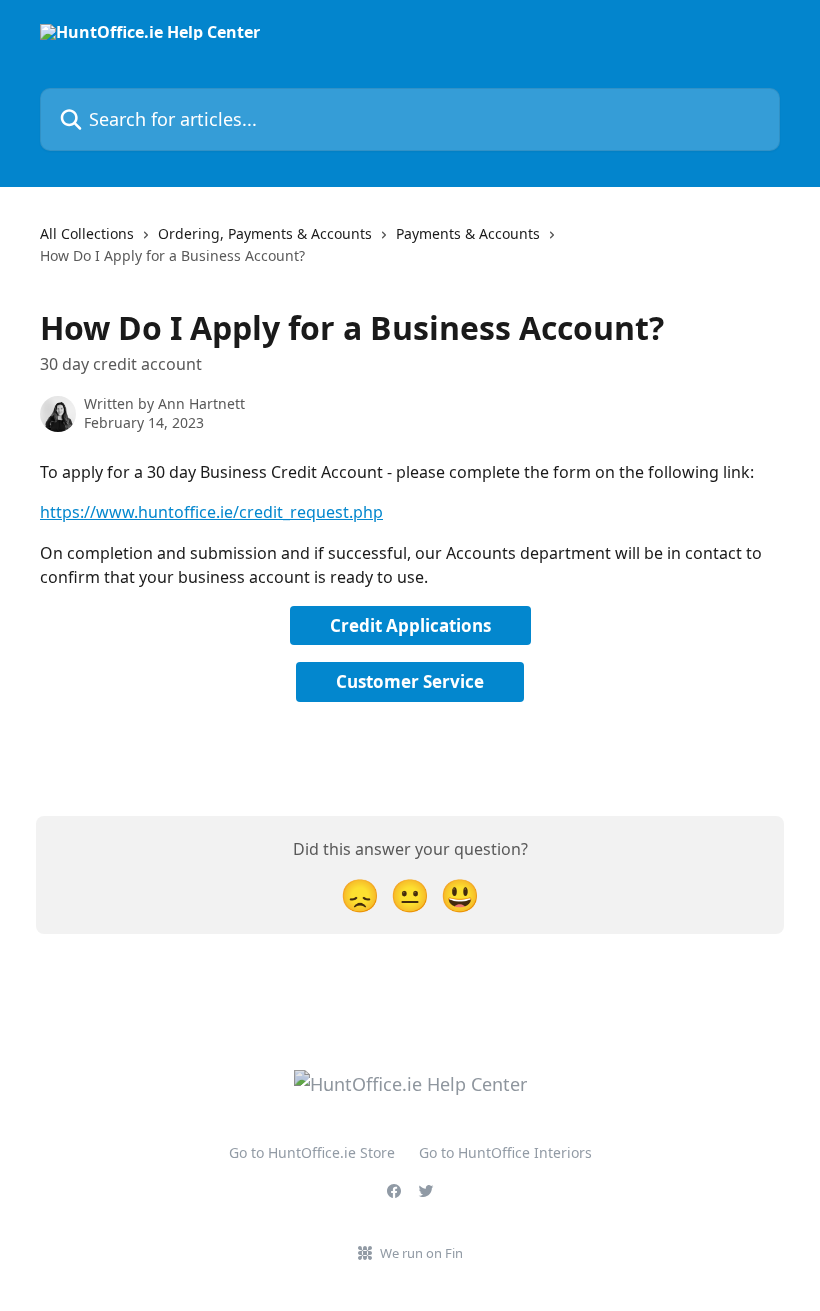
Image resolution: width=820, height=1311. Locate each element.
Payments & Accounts (468, 233)
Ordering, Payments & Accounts (265, 233)
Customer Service (410, 681)
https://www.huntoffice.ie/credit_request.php (211, 512)
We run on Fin (421, 1253)
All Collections (87, 233)
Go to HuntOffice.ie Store (312, 1152)
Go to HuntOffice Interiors (505, 1152)
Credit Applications (410, 625)
